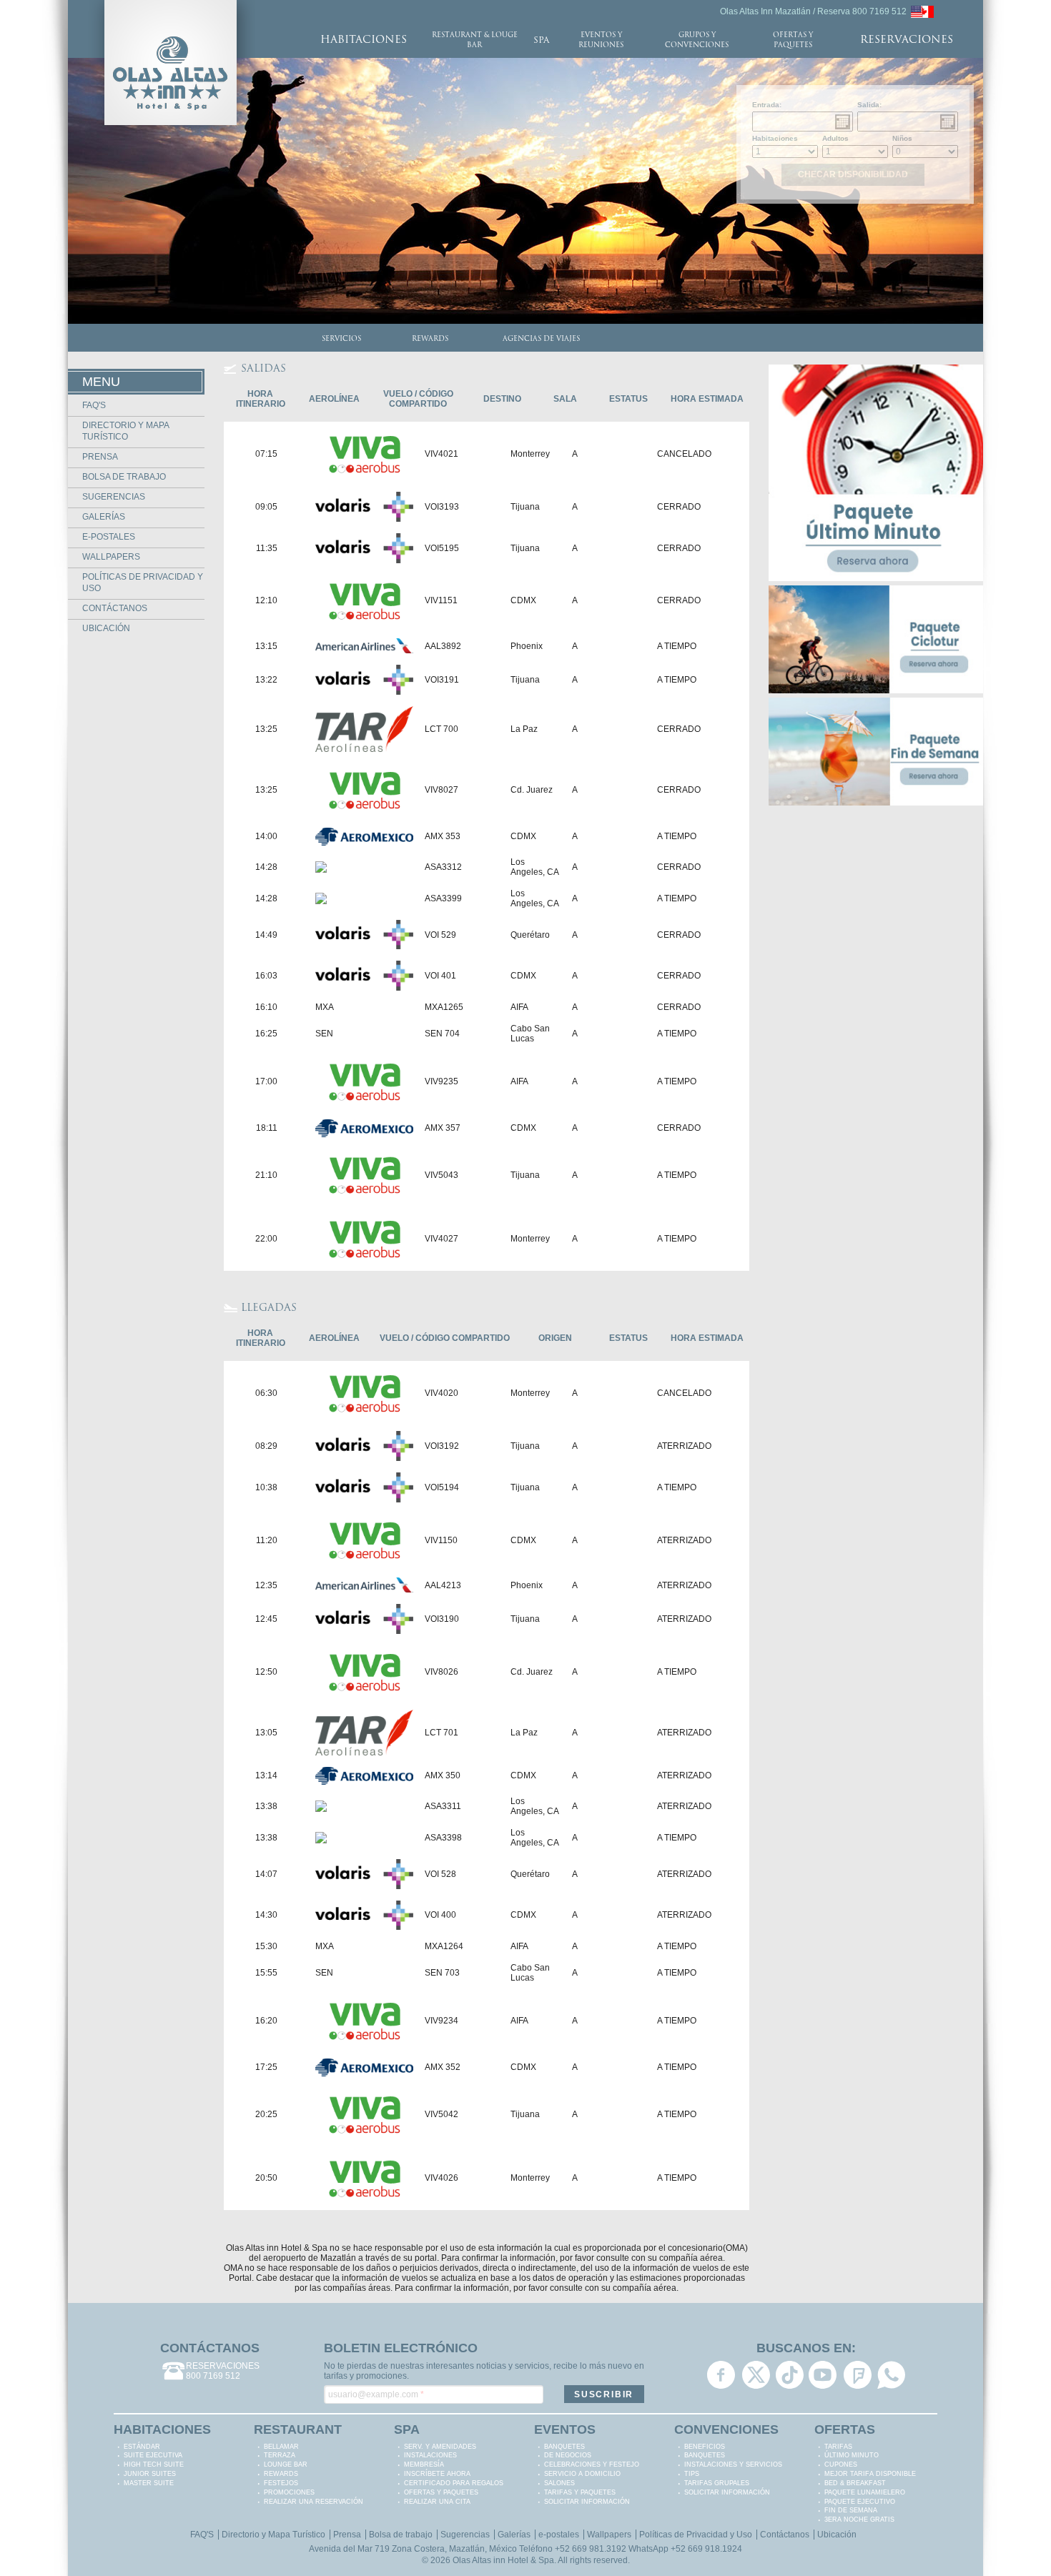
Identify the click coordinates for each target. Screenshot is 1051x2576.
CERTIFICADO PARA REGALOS (454, 2483)
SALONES (559, 2483)
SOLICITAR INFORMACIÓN (587, 2502)
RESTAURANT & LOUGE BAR (475, 40)
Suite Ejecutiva (153, 2455)
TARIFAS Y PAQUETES (580, 2492)
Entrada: (767, 105)
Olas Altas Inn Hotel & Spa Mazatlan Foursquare (858, 2375)
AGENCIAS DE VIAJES (541, 339)
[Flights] (922, 11)
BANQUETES (564, 2447)
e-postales (109, 537)
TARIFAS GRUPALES (717, 2483)
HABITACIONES (364, 40)
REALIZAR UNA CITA (437, 2502)
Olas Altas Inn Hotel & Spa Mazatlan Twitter (756, 2375)
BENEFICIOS (705, 2447)
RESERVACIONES (907, 40)
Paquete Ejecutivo (860, 2502)
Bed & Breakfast (855, 2483)
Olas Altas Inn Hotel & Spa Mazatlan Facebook (721, 2375)
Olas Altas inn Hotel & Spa (503, 2560)
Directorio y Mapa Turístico (273, 2535)
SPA (541, 41)
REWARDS (430, 339)
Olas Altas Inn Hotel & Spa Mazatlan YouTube (823, 2375)
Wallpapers (111, 557)
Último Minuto (852, 2455)
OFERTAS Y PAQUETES (793, 40)
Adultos (835, 138)
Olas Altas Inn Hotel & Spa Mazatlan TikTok (790, 2375)
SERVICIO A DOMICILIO (582, 2474)
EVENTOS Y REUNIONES (601, 40)
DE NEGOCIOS (568, 2455)
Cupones (841, 2464)
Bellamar (281, 2447)
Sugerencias (114, 497)
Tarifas (838, 2447)
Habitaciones (775, 138)
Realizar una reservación (314, 2502)
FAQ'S (94, 405)
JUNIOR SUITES (150, 2474)
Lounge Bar (286, 2464)
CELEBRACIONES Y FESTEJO (592, 2464)
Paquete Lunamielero (865, 2492)
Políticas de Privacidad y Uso (696, 2535)
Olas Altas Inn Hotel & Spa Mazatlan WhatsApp (891, 2375)
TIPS (692, 2474)
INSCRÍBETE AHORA (437, 2474)
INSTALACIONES (430, 2455)
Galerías (104, 517)
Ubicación (106, 628)
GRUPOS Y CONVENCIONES (697, 40)
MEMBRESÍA (424, 2464)
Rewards (281, 2474)
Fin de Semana (851, 2510)
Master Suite (149, 2483)
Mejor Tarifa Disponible (870, 2474)
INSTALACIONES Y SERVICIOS (733, 2464)
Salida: (869, 105)
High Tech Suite (154, 2464)
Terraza (280, 2455)
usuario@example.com (376, 2394)
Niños (902, 138)
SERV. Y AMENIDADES (440, 2447)
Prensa (100, 457)
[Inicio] (171, 5)
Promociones (289, 2492)
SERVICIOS (341, 339)
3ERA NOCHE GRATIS (859, 2520)
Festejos (281, 2483)
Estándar (142, 2447)
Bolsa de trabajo (124, 477)
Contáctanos (115, 608)
